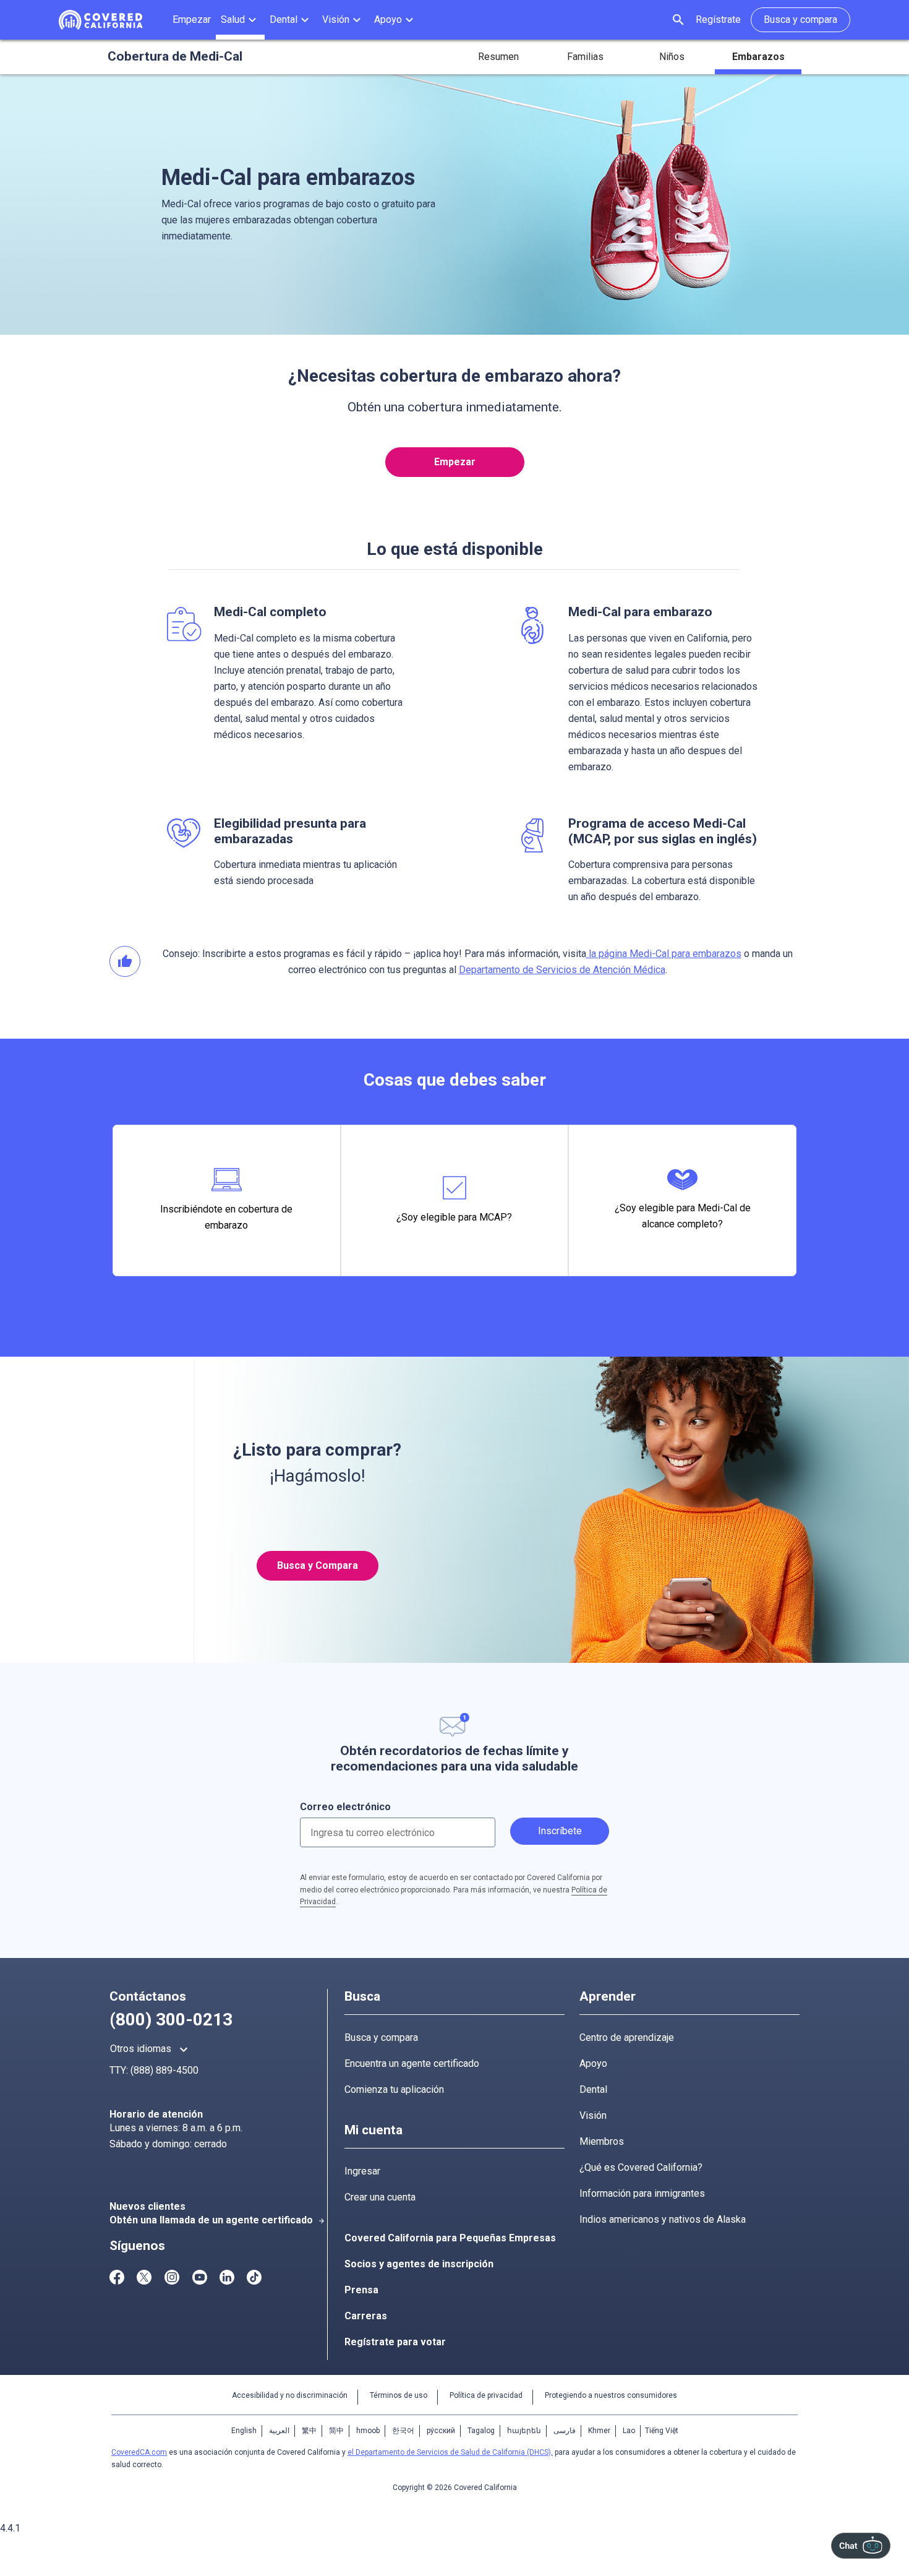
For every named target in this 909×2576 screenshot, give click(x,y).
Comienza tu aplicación (394, 2089)
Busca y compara (381, 2037)
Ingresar (362, 2171)
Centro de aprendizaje (627, 2037)
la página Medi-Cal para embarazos (664, 954)
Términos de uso (399, 2395)
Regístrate (718, 19)
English (244, 2431)
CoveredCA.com (139, 2452)
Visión (593, 2115)
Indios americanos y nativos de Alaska (663, 2219)
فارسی (565, 2431)
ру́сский (441, 2431)
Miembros (602, 2141)
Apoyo (593, 2063)
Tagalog (481, 2431)
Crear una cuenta (380, 2197)
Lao (629, 2431)
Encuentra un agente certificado (412, 2063)
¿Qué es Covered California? (641, 2167)
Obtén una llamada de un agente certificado (217, 2220)
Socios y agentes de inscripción (419, 2264)
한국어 (403, 2431)
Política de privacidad (486, 2395)
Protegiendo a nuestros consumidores (611, 2395)
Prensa (361, 2290)
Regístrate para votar (395, 2342)
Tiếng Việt (662, 2431)
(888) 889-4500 (164, 2070)
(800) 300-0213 (171, 2020)
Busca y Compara (318, 1565)
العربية (279, 2431)
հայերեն (524, 2431)
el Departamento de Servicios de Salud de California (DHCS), (450, 2452)
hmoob (368, 2431)
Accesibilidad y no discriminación (290, 2395)
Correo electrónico (345, 1807)
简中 (336, 2431)
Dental (593, 2089)
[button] (240, 20)
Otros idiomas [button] (151, 2050)
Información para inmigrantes (642, 2193)
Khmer (599, 2431)
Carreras (366, 2316)
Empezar (455, 462)
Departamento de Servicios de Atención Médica (562, 970)
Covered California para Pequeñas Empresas (450, 2238)
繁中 (309, 2431)
